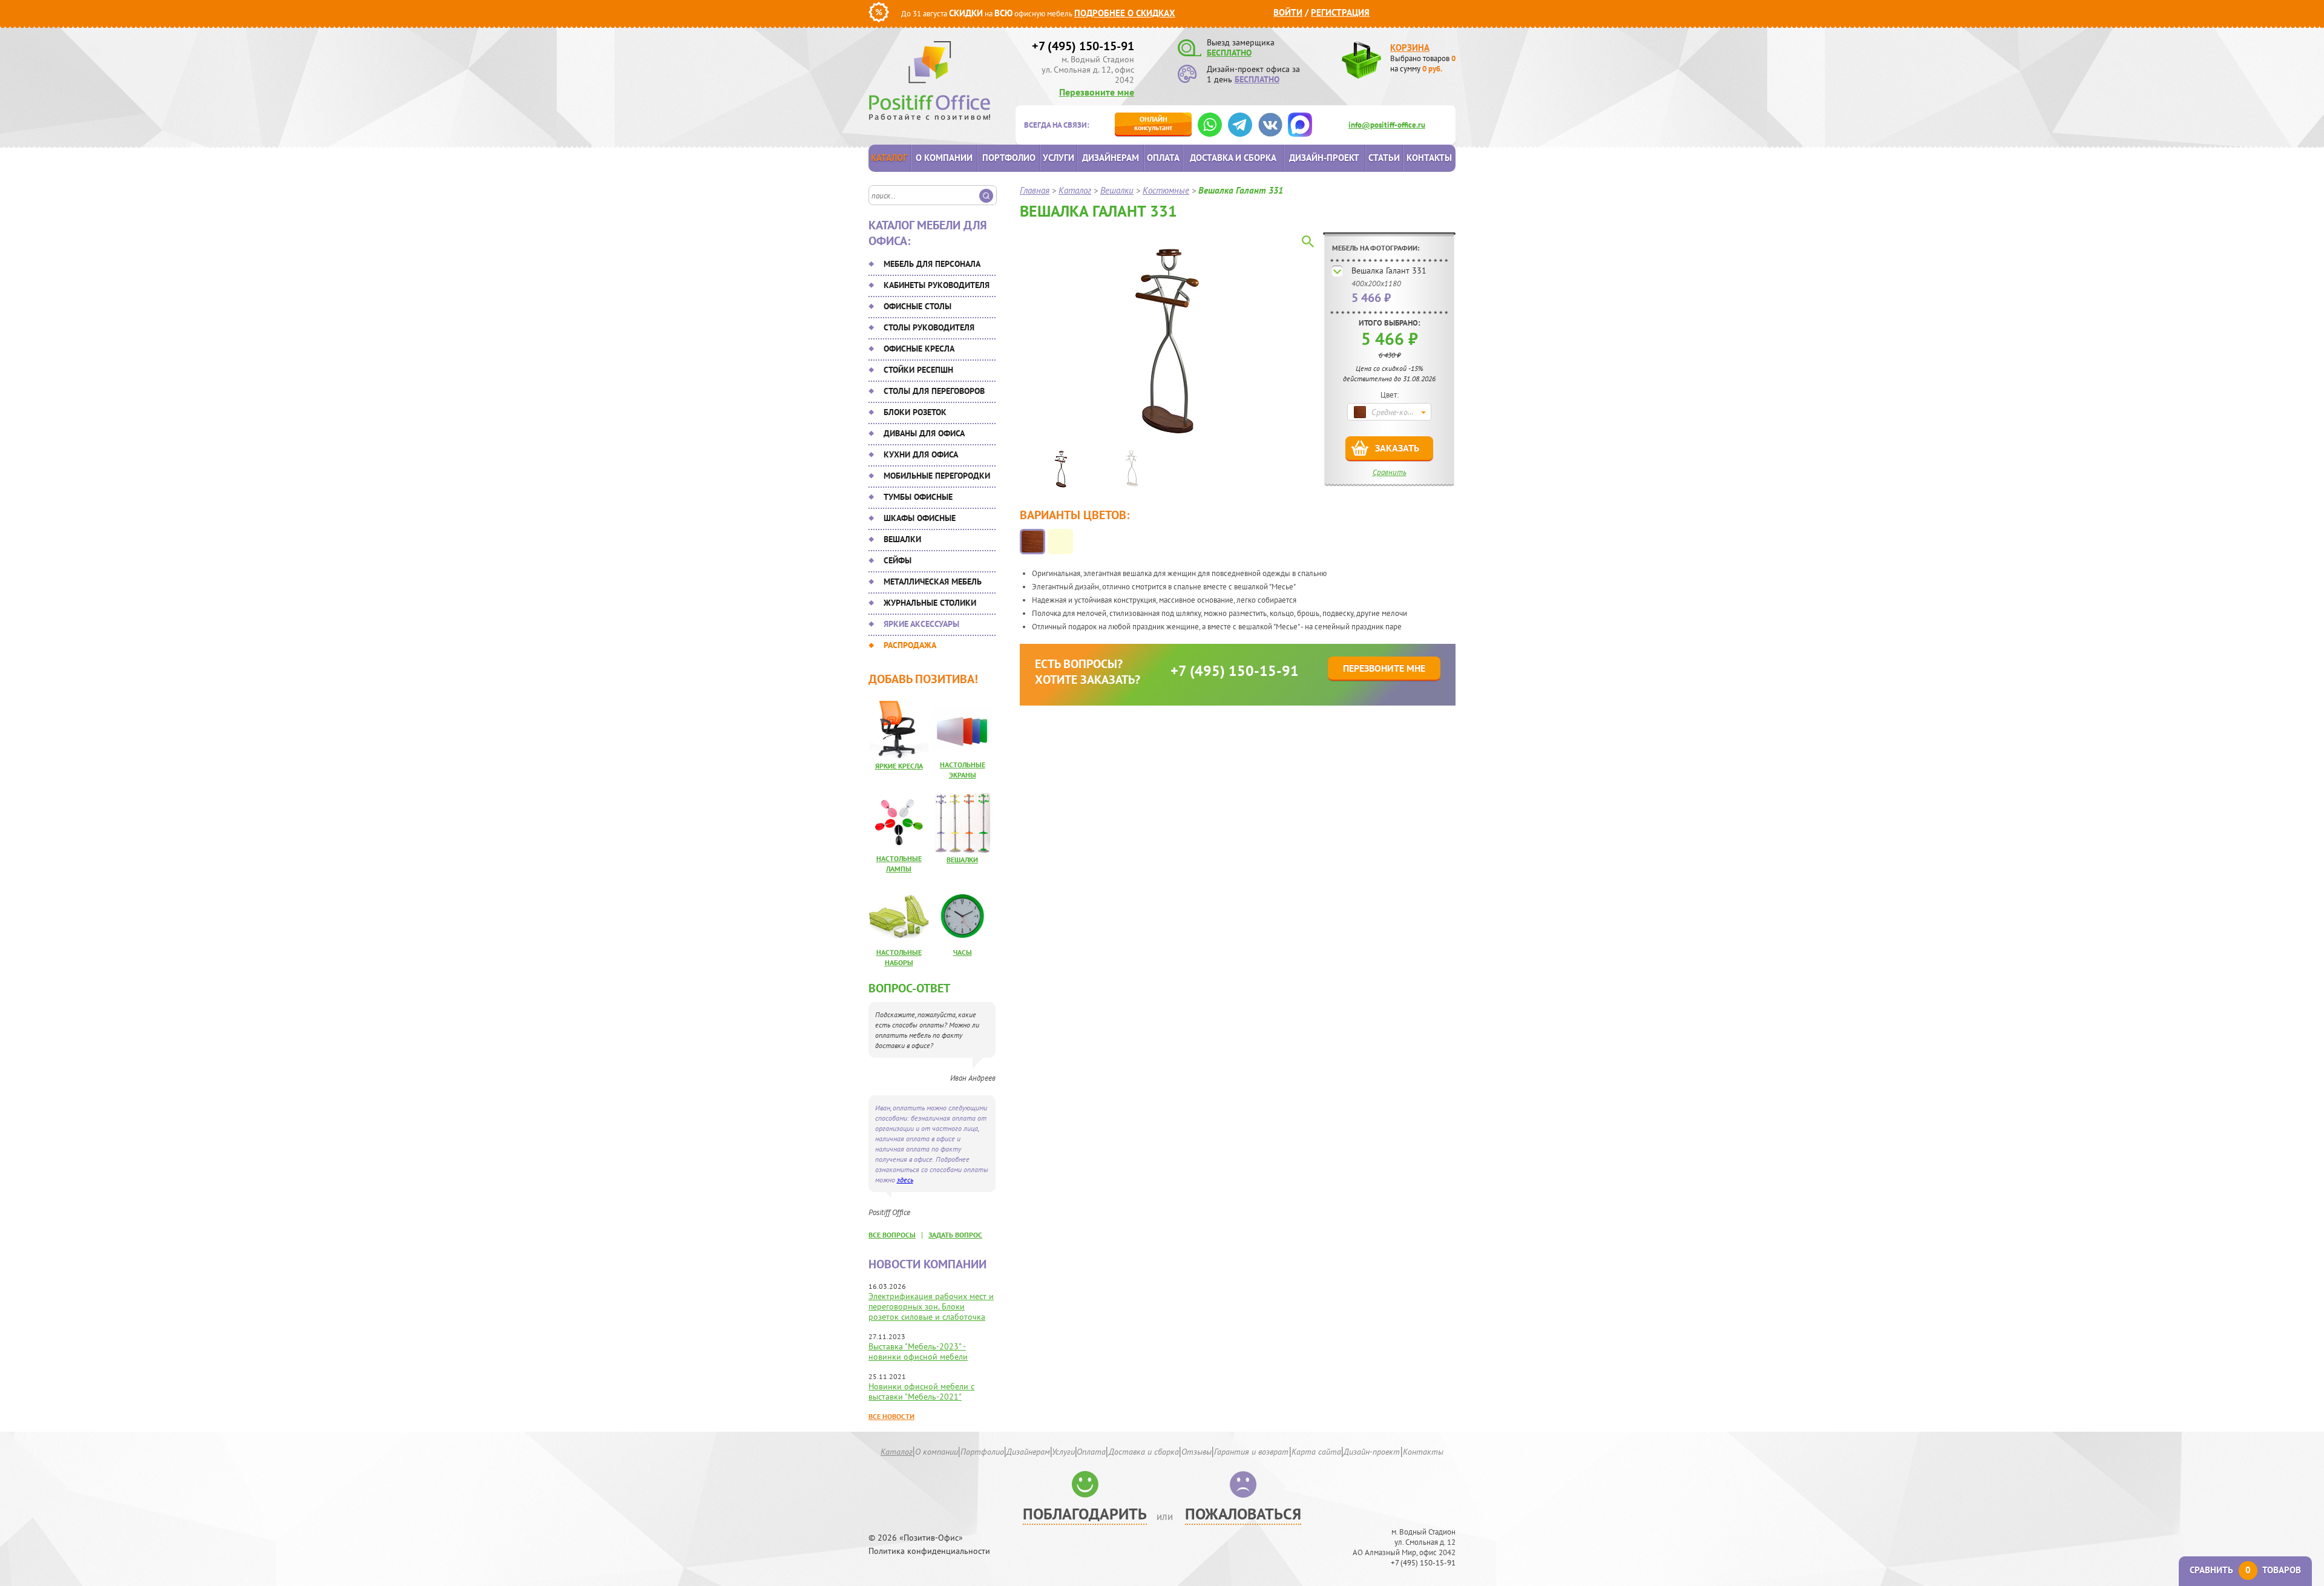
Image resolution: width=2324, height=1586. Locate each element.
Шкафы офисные (920, 518)
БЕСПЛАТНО (1229, 53)
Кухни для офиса (921, 454)
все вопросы (892, 1235)
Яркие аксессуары (921, 624)
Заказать (1397, 448)
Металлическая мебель (933, 582)
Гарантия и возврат (1251, 1452)
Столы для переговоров (934, 391)
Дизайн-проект (1324, 158)
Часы (963, 952)
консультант (1153, 123)
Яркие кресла (899, 766)
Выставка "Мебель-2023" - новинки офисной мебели (918, 1352)
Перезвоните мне (1097, 92)
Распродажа (910, 645)
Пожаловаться (1243, 1514)
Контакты (1429, 158)
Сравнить (1390, 472)
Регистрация (1340, 12)
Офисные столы (917, 306)
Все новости (891, 1416)
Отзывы (1196, 1452)
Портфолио (1009, 158)
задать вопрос (955, 1235)
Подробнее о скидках (1125, 13)
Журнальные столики (930, 603)
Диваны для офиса (924, 433)
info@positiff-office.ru (1387, 125)
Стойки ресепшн (918, 370)
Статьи (1384, 158)
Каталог (889, 158)
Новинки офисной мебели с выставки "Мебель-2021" (921, 1391)
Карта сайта (1316, 1452)
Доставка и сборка (1233, 158)
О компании (944, 158)
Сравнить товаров (2245, 1570)
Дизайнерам (1111, 158)
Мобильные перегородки (937, 476)
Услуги (1059, 158)
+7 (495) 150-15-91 (1083, 46)
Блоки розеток (915, 412)
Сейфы (898, 560)
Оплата (1163, 158)
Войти (1288, 12)
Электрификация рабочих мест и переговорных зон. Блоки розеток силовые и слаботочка (931, 1306)
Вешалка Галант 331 (1389, 270)
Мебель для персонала (932, 264)
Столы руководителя (929, 327)
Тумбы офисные (918, 497)
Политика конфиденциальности (929, 1551)
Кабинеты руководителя (937, 285)
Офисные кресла (919, 349)
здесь (905, 1180)
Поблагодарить (1085, 1514)
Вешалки (902, 539)
